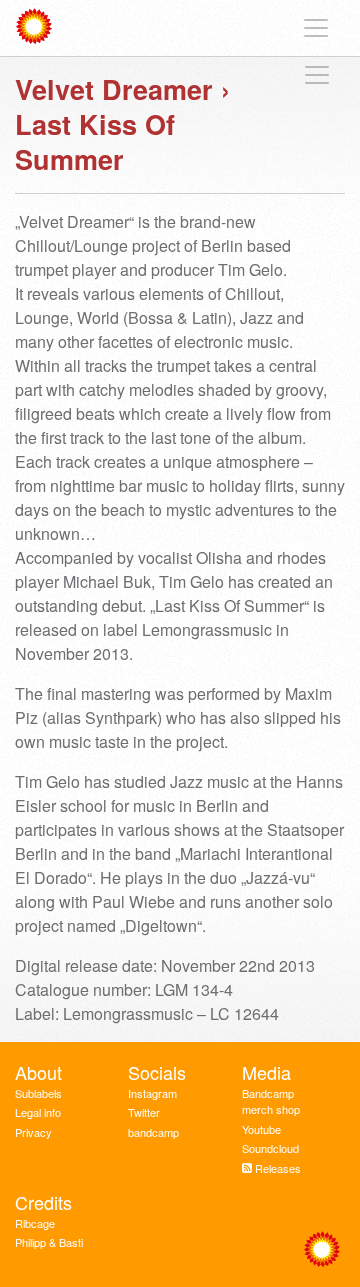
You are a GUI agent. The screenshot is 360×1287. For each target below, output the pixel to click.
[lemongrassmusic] (38, 28)
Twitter (144, 1112)
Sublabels (38, 1093)
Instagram (152, 1093)
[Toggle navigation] (316, 28)
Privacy (33, 1132)
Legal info (38, 1112)
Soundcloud (270, 1148)
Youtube (261, 1129)
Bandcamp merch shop (271, 1101)
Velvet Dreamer (114, 89)
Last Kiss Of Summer (95, 141)
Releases (278, 1168)
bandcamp (153, 1132)
